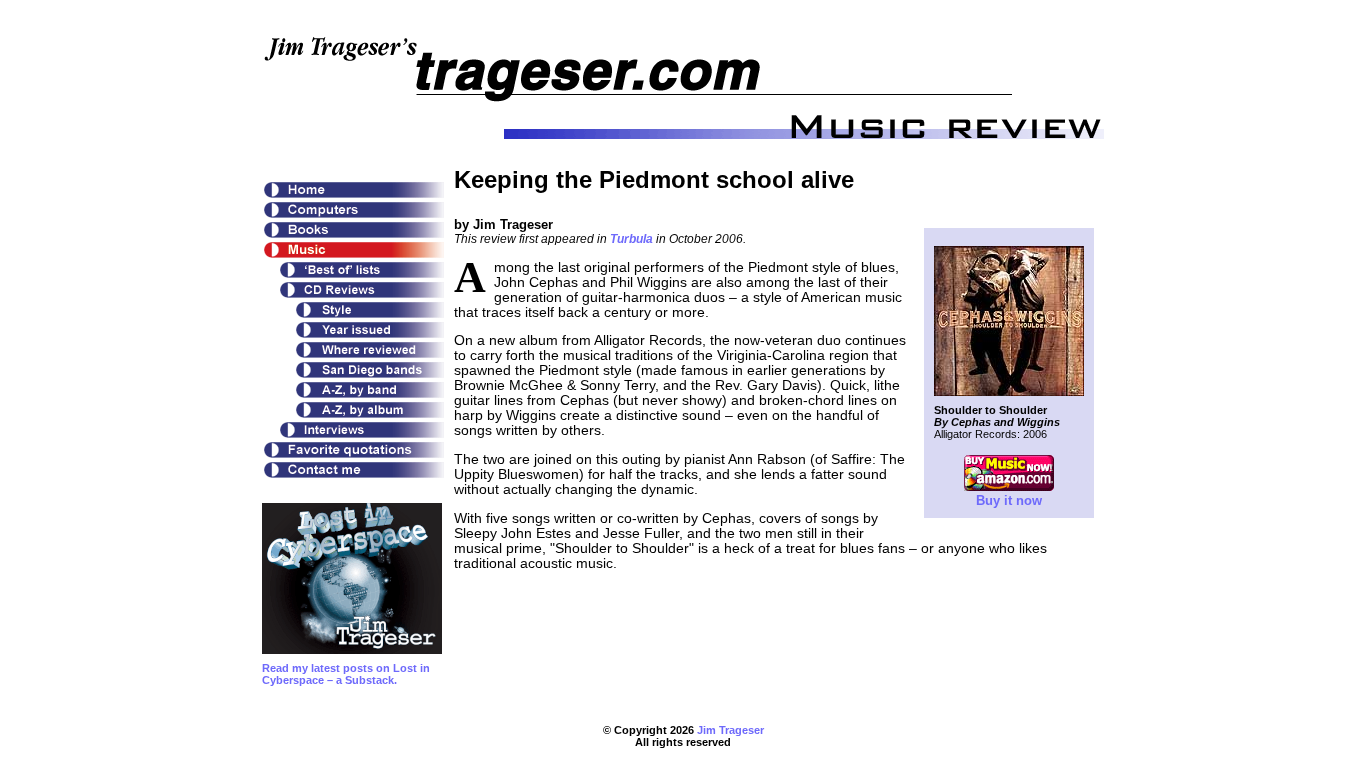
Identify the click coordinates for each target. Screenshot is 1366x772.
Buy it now (1009, 500)
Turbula (631, 239)
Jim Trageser (730, 730)
